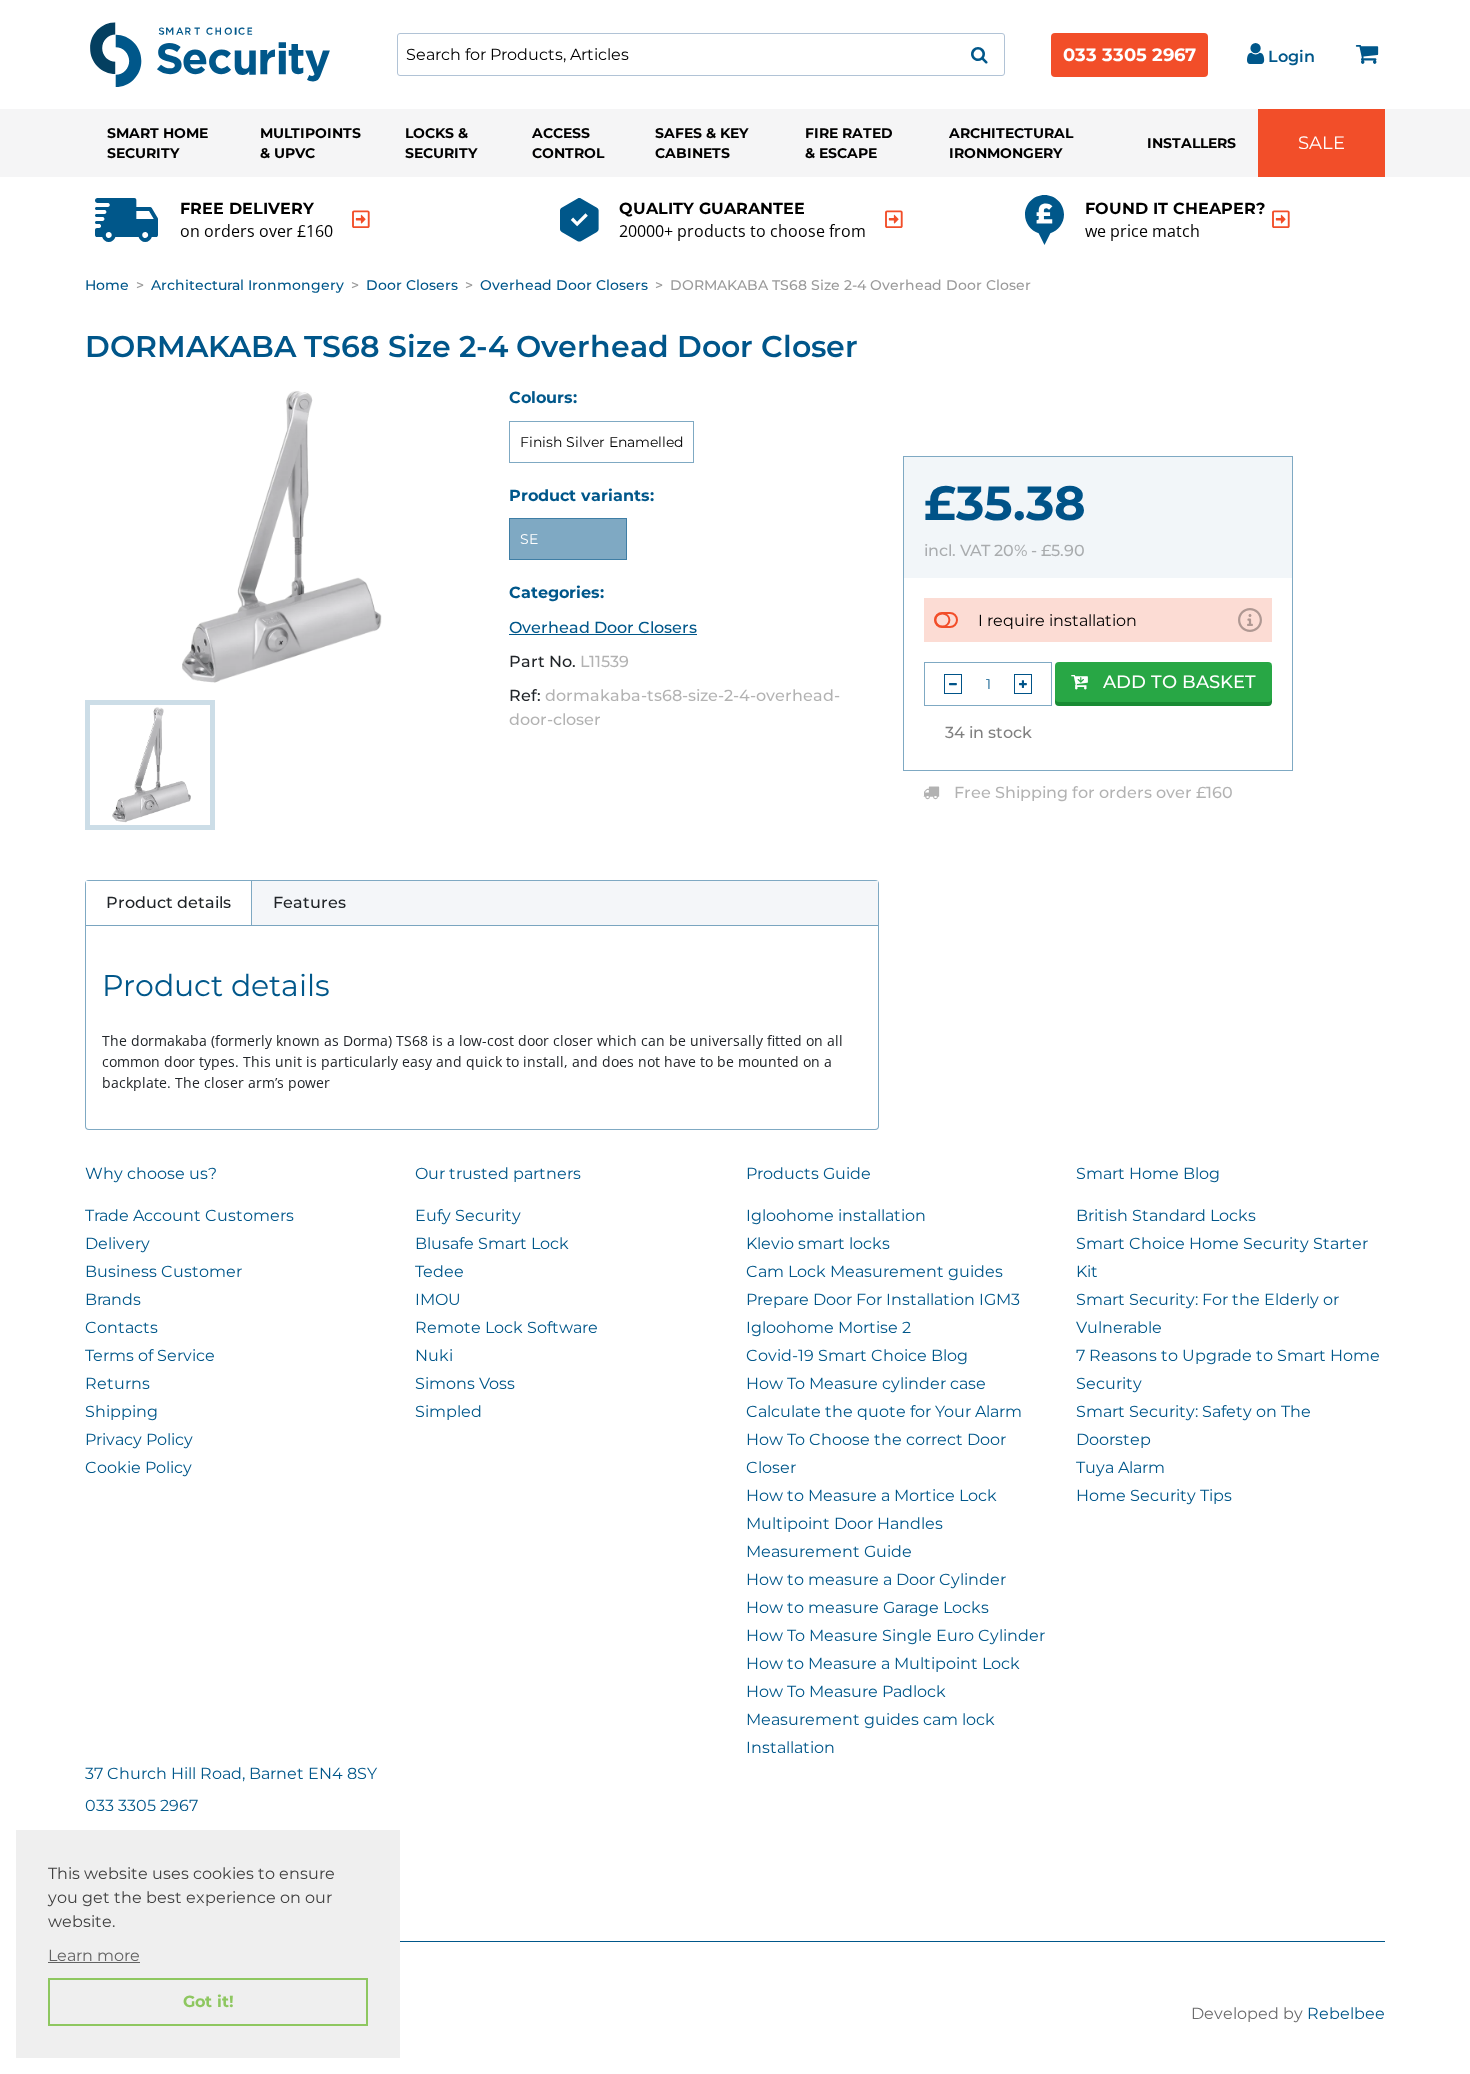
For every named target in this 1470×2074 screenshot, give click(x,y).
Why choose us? (151, 1173)
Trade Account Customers (189, 1215)
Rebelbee (1346, 2013)
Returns (117, 1383)
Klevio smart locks (818, 1243)
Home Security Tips (1154, 1495)
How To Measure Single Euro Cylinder (895, 1635)
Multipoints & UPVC (310, 143)
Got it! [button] (208, 2001)
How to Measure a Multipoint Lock (883, 1663)
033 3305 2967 (1129, 55)
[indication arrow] (361, 219)
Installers (1191, 143)
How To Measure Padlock (846, 1691)
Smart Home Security (157, 143)
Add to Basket (1179, 682)
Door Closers (412, 285)
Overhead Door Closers (564, 285)
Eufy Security (468, 1215)
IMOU (438, 1299)
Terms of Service (150, 1355)
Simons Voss (465, 1383)
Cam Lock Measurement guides (874, 1271)
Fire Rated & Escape (849, 143)
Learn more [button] (94, 1955)
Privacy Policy (139, 1439)
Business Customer (163, 1271)
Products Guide (808, 1173)
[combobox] (701, 54)
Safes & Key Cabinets (701, 143)
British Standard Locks (1166, 1215)
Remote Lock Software (506, 1327)
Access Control (568, 143)
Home (107, 285)
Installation (790, 1747)
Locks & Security (441, 143)
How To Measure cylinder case (866, 1383)
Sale (1321, 143)
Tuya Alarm (1120, 1467)
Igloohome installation (836, 1215)
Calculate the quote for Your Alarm (884, 1411)
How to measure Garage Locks (867, 1607)
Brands (113, 1299)
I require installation (1057, 620)
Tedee (439, 1271)
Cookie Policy (138, 1467)
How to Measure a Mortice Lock (871, 1495)
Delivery (117, 1243)
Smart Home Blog (1148, 1173)
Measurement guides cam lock (870, 1719)
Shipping (121, 1411)
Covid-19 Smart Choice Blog (857, 1355)
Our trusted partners (498, 1173)
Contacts (121, 1327)
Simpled (448, 1411)
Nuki (434, 1355)
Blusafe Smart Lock (492, 1243)
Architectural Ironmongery (1011, 143)
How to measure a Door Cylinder (876, 1579)
